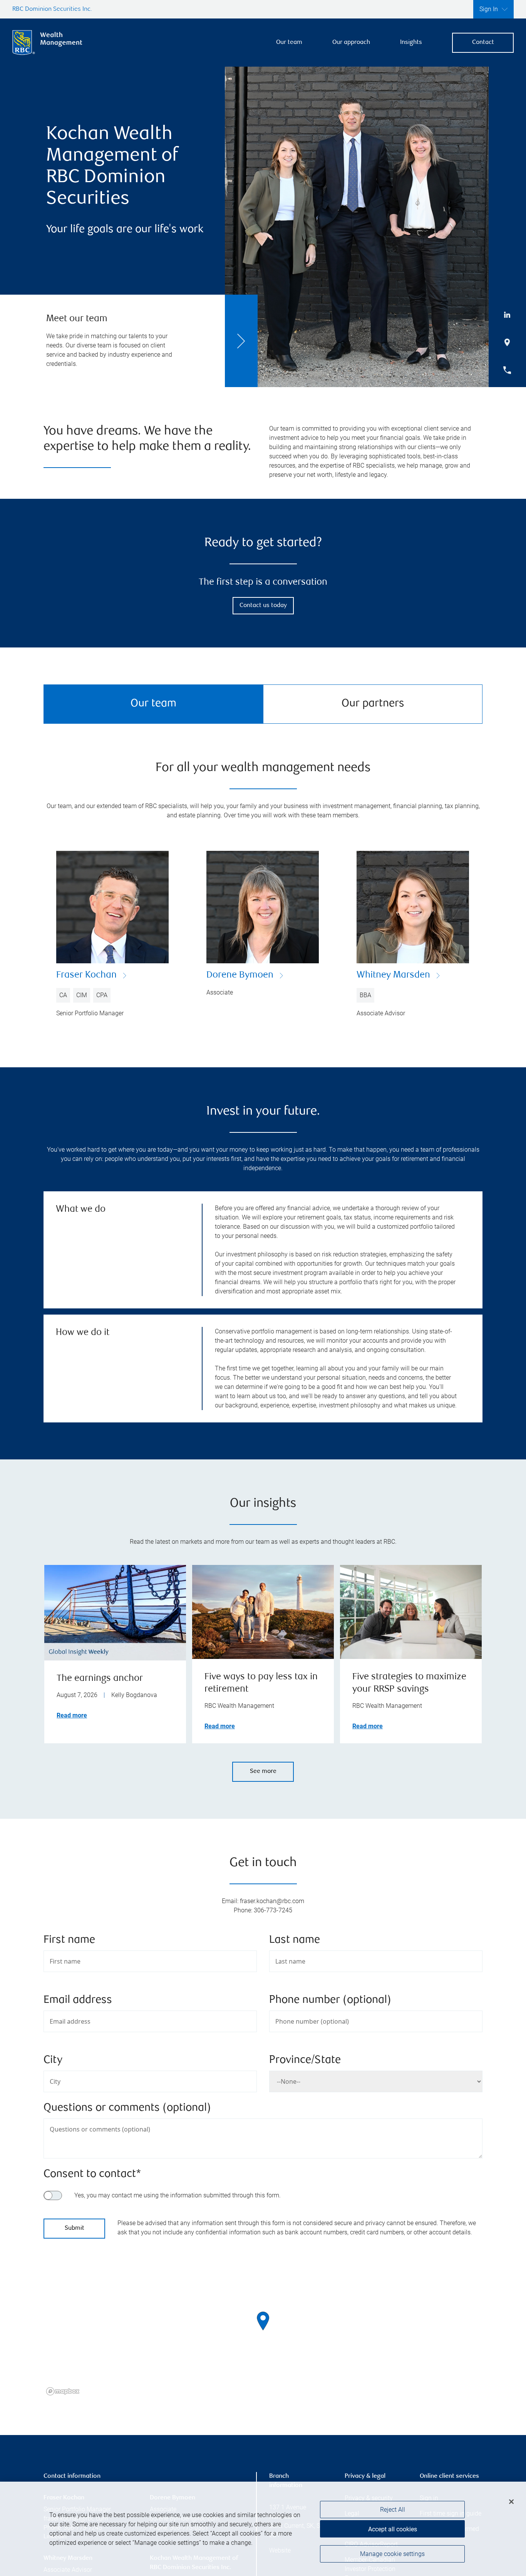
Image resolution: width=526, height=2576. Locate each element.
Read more (72, 1715)
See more (263, 1772)
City (53, 2060)
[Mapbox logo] (63, 2391)
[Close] (511, 2502)
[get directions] (263, 2321)
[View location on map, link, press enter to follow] (263, 2331)
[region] (263, 2331)
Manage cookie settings (392, 2554)
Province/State (305, 2060)
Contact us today (263, 606)
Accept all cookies (393, 2529)
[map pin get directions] (263, 2321)
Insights (411, 43)
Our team (289, 43)
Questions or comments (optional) (127, 2108)
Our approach (351, 43)
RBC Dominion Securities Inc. (52, 9)
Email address (78, 2000)
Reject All (393, 2510)
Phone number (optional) (330, 2000)
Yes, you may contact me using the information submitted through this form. (178, 2195)
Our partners (373, 704)
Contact (483, 43)
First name (69, 1940)
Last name (295, 1940)
